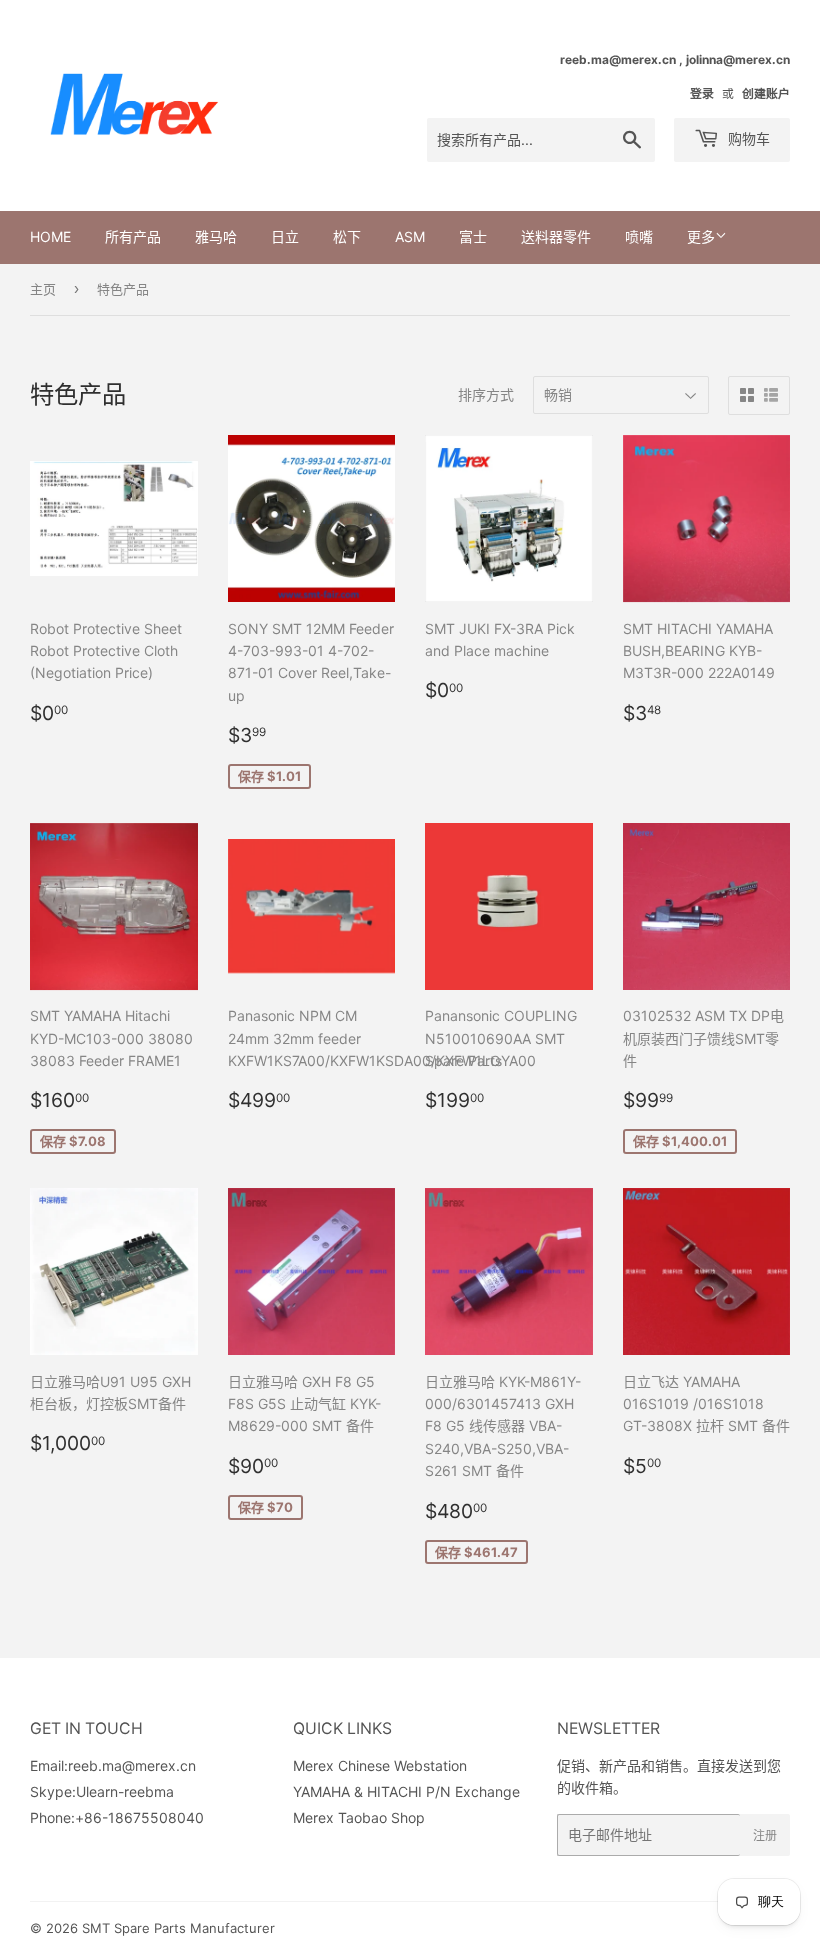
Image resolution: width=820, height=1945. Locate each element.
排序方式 (486, 394)
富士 (473, 236)
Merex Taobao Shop (359, 1817)
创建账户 (766, 93)
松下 (347, 236)
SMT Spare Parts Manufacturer (178, 1928)
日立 (285, 236)
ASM (410, 236)
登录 (702, 93)
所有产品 (133, 236)
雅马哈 (216, 236)
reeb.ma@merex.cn (132, 1765)
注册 (765, 1835)
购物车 (747, 138)
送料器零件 (556, 236)
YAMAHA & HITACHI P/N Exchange (406, 1791)
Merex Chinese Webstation (380, 1765)
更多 (701, 236)
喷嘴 (639, 236)
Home (50, 236)
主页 (43, 289)
